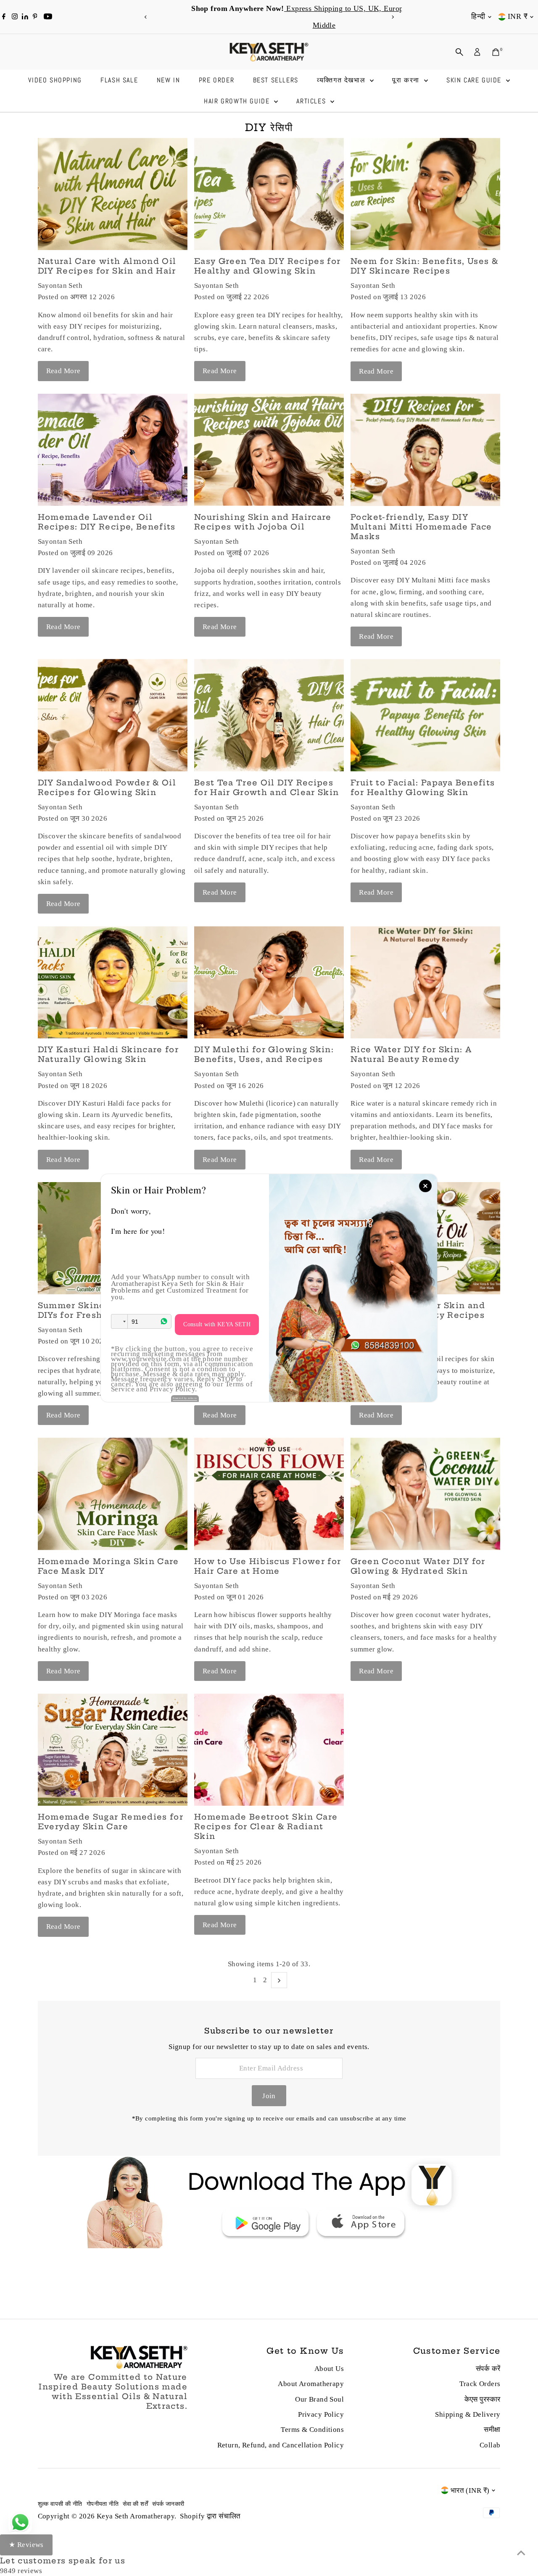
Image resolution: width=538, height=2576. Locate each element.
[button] (119, 1321)
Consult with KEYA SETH (217, 1324)
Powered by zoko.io (185, 1398)
